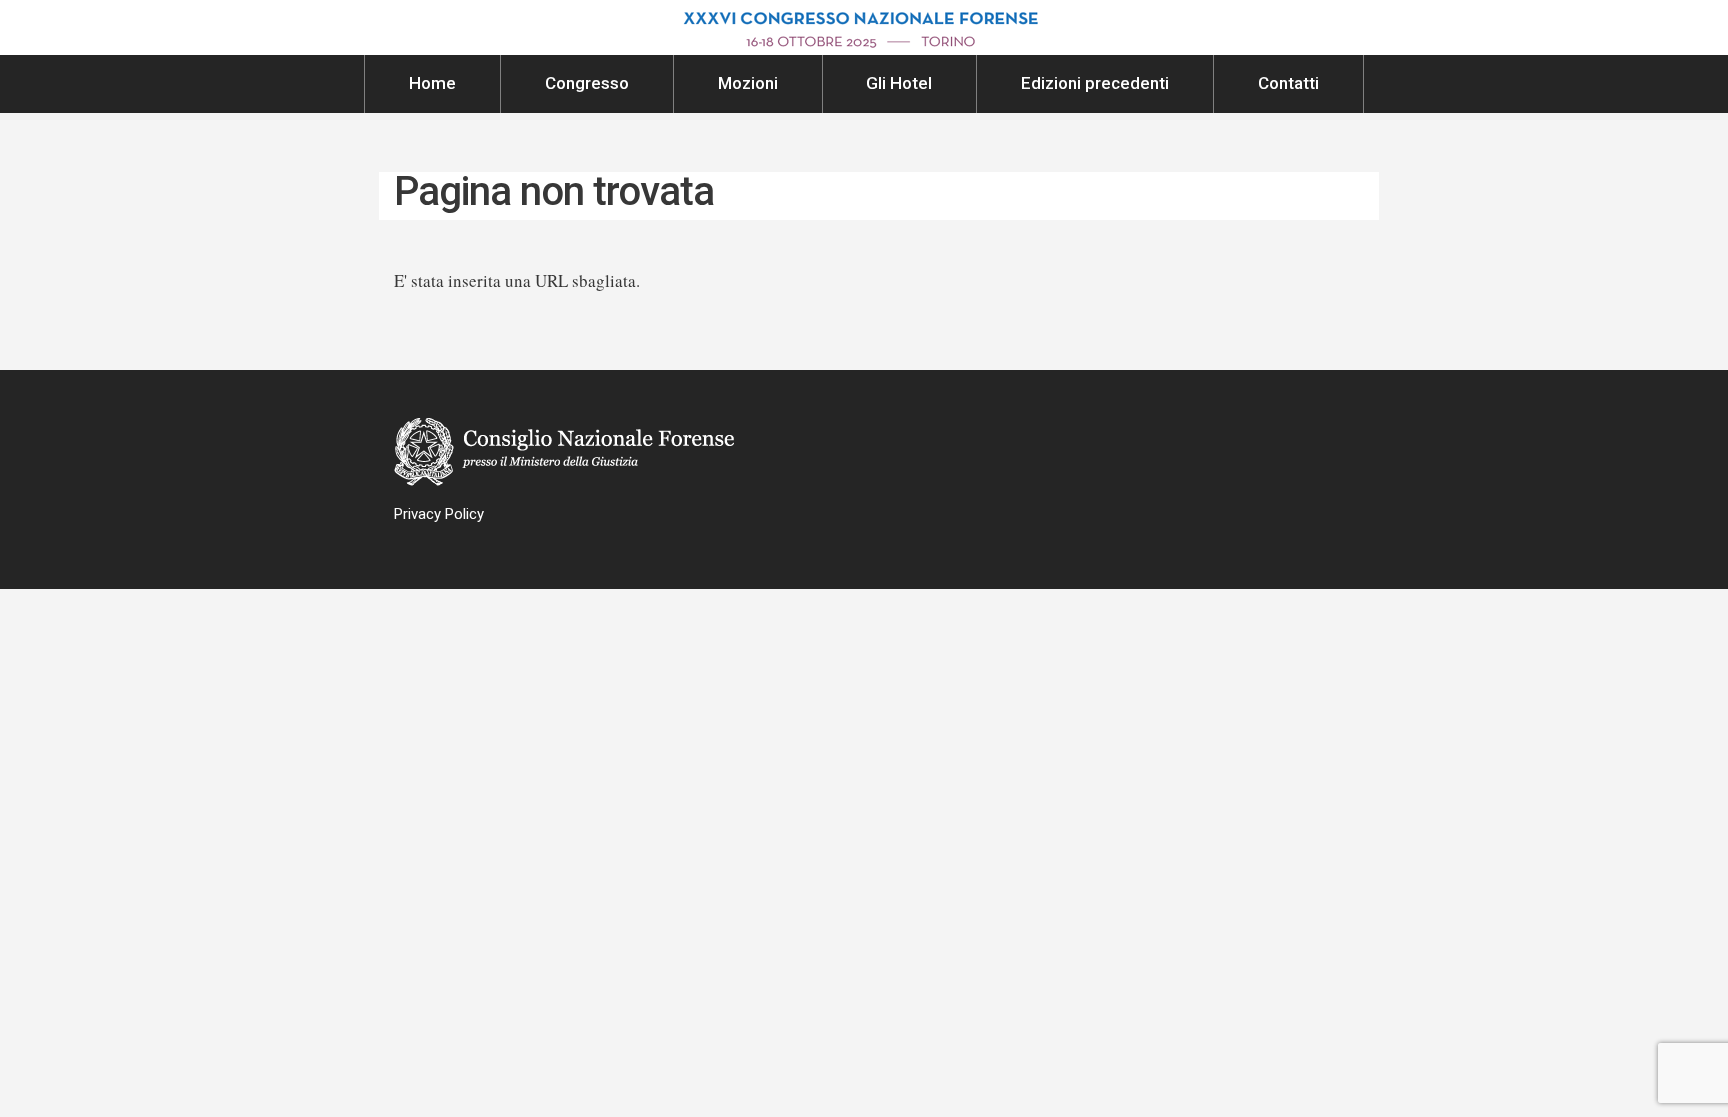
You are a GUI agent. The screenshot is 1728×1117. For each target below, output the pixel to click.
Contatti (1288, 83)
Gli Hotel (899, 83)
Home (432, 83)
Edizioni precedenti (1095, 83)
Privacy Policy (439, 514)
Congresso (587, 83)
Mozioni (748, 83)
